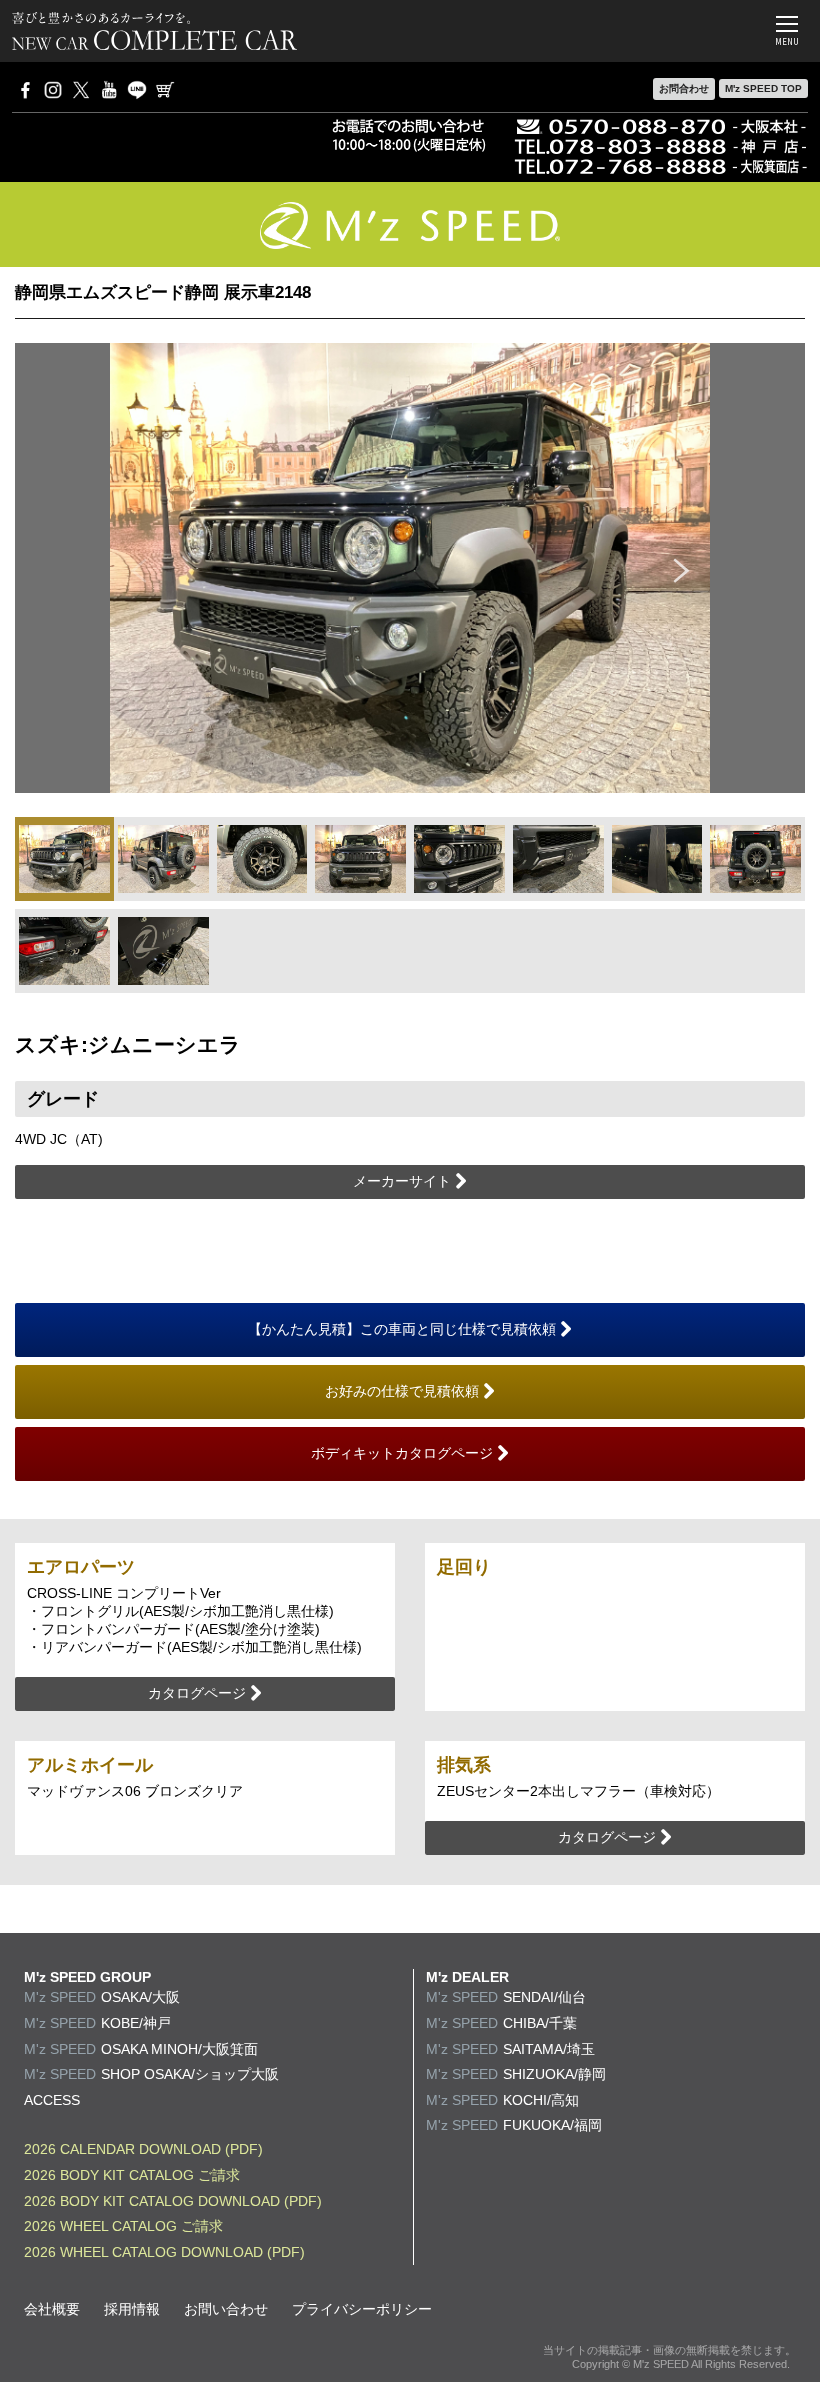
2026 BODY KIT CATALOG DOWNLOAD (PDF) (173, 2201)
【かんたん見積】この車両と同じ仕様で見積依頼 (404, 1329)
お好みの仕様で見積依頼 (404, 1391)
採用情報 (132, 2309)
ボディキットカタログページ (404, 1453)
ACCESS (52, 2100)
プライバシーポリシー (362, 2309)
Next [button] (682, 568)
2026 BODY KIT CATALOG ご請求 (132, 2175)
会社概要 (52, 2309)
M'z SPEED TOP (763, 88)
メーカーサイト (404, 1181)
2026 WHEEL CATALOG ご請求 (123, 2226)
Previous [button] (138, 568)
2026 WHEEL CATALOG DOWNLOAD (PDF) (164, 2252)
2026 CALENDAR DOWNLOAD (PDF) (143, 2149)
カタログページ (199, 1693)
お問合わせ (684, 88)
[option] (410, 568)
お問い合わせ (226, 2309)
